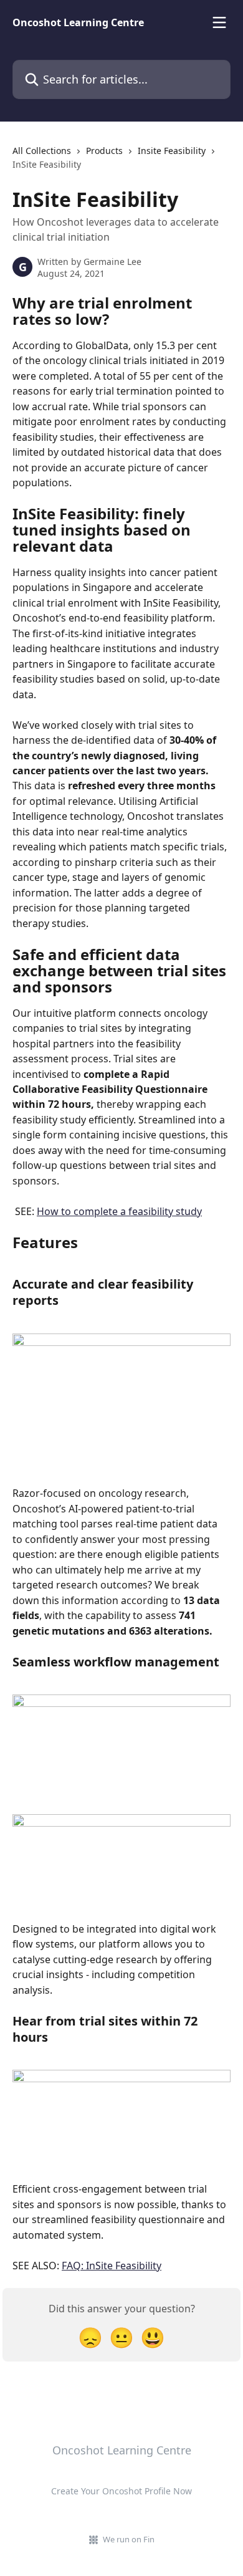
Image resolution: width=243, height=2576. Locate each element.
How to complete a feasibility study (119, 1211)
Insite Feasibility (172, 151)
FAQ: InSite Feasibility (112, 2266)
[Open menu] (219, 22)
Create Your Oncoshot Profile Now (121, 2491)
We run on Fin (129, 2539)
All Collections (42, 151)
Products (104, 151)
